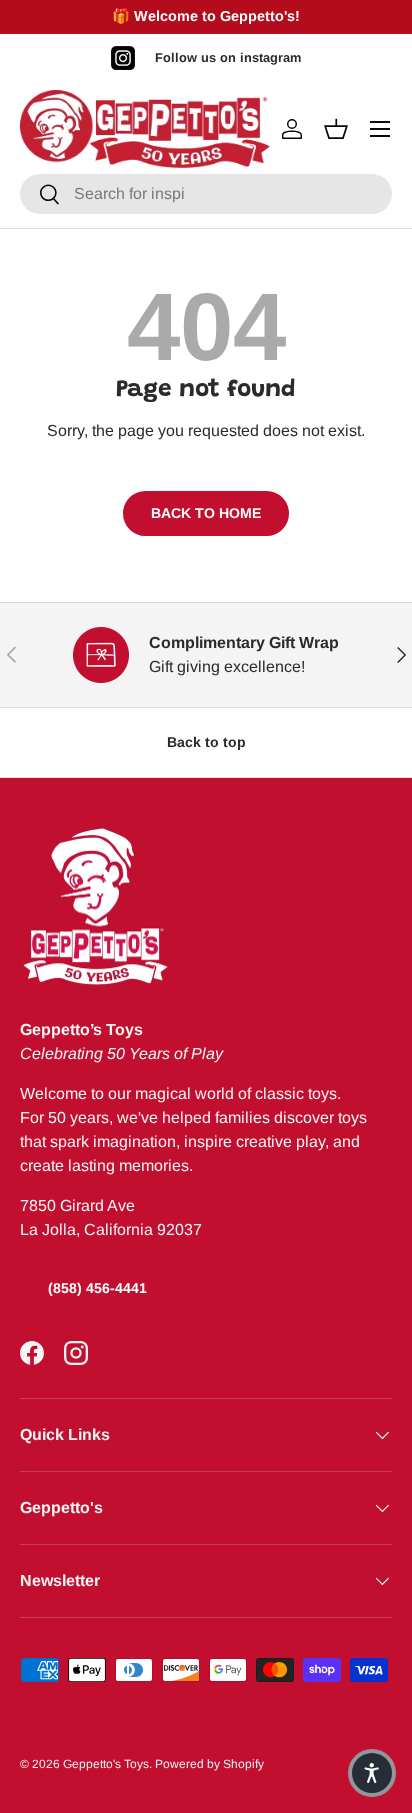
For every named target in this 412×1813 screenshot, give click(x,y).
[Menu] (380, 129)
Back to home (206, 513)
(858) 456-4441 (97, 1288)
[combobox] (206, 194)
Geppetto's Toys (106, 1764)
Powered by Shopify (209, 1764)
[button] (372, 1773)
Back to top (206, 742)
